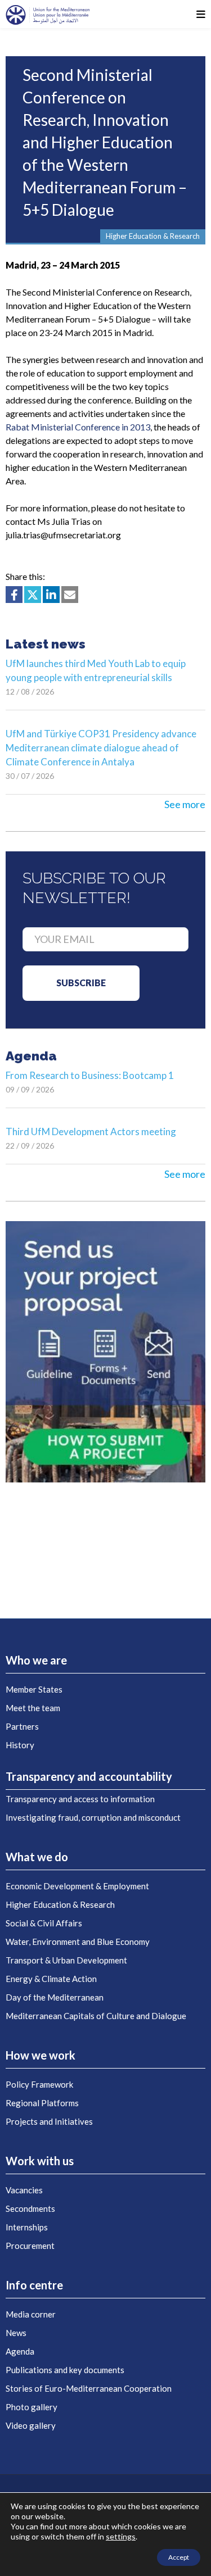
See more (185, 804)
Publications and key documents (65, 2370)
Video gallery (31, 2425)
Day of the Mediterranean (55, 1997)
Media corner (31, 2314)
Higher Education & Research (60, 1904)
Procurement (30, 2246)
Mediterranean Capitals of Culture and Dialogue (96, 2016)
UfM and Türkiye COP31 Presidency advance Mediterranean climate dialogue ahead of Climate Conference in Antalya (101, 748)
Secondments (30, 2208)
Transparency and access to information (80, 1799)
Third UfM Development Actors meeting (91, 1131)
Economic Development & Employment (77, 1886)
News (16, 2333)
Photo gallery (32, 2407)
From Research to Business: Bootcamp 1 (90, 1075)
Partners (22, 1726)
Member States (34, 1689)
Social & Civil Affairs (44, 1923)
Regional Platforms (42, 2103)
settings (121, 2536)
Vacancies (24, 2190)
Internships (27, 2227)
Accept (179, 2557)
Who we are (36, 1660)
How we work (41, 2055)
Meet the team (33, 1708)
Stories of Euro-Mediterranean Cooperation (89, 2388)
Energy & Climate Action (51, 1979)
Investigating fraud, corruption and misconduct (93, 1817)
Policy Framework (39, 2084)
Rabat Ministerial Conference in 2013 (78, 427)
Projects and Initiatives (49, 2121)
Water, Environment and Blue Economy (78, 1942)
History (20, 1745)
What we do (37, 1857)
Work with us (40, 2161)
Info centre (34, 2285)
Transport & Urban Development (66, 1960)
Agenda (20, 2351)
